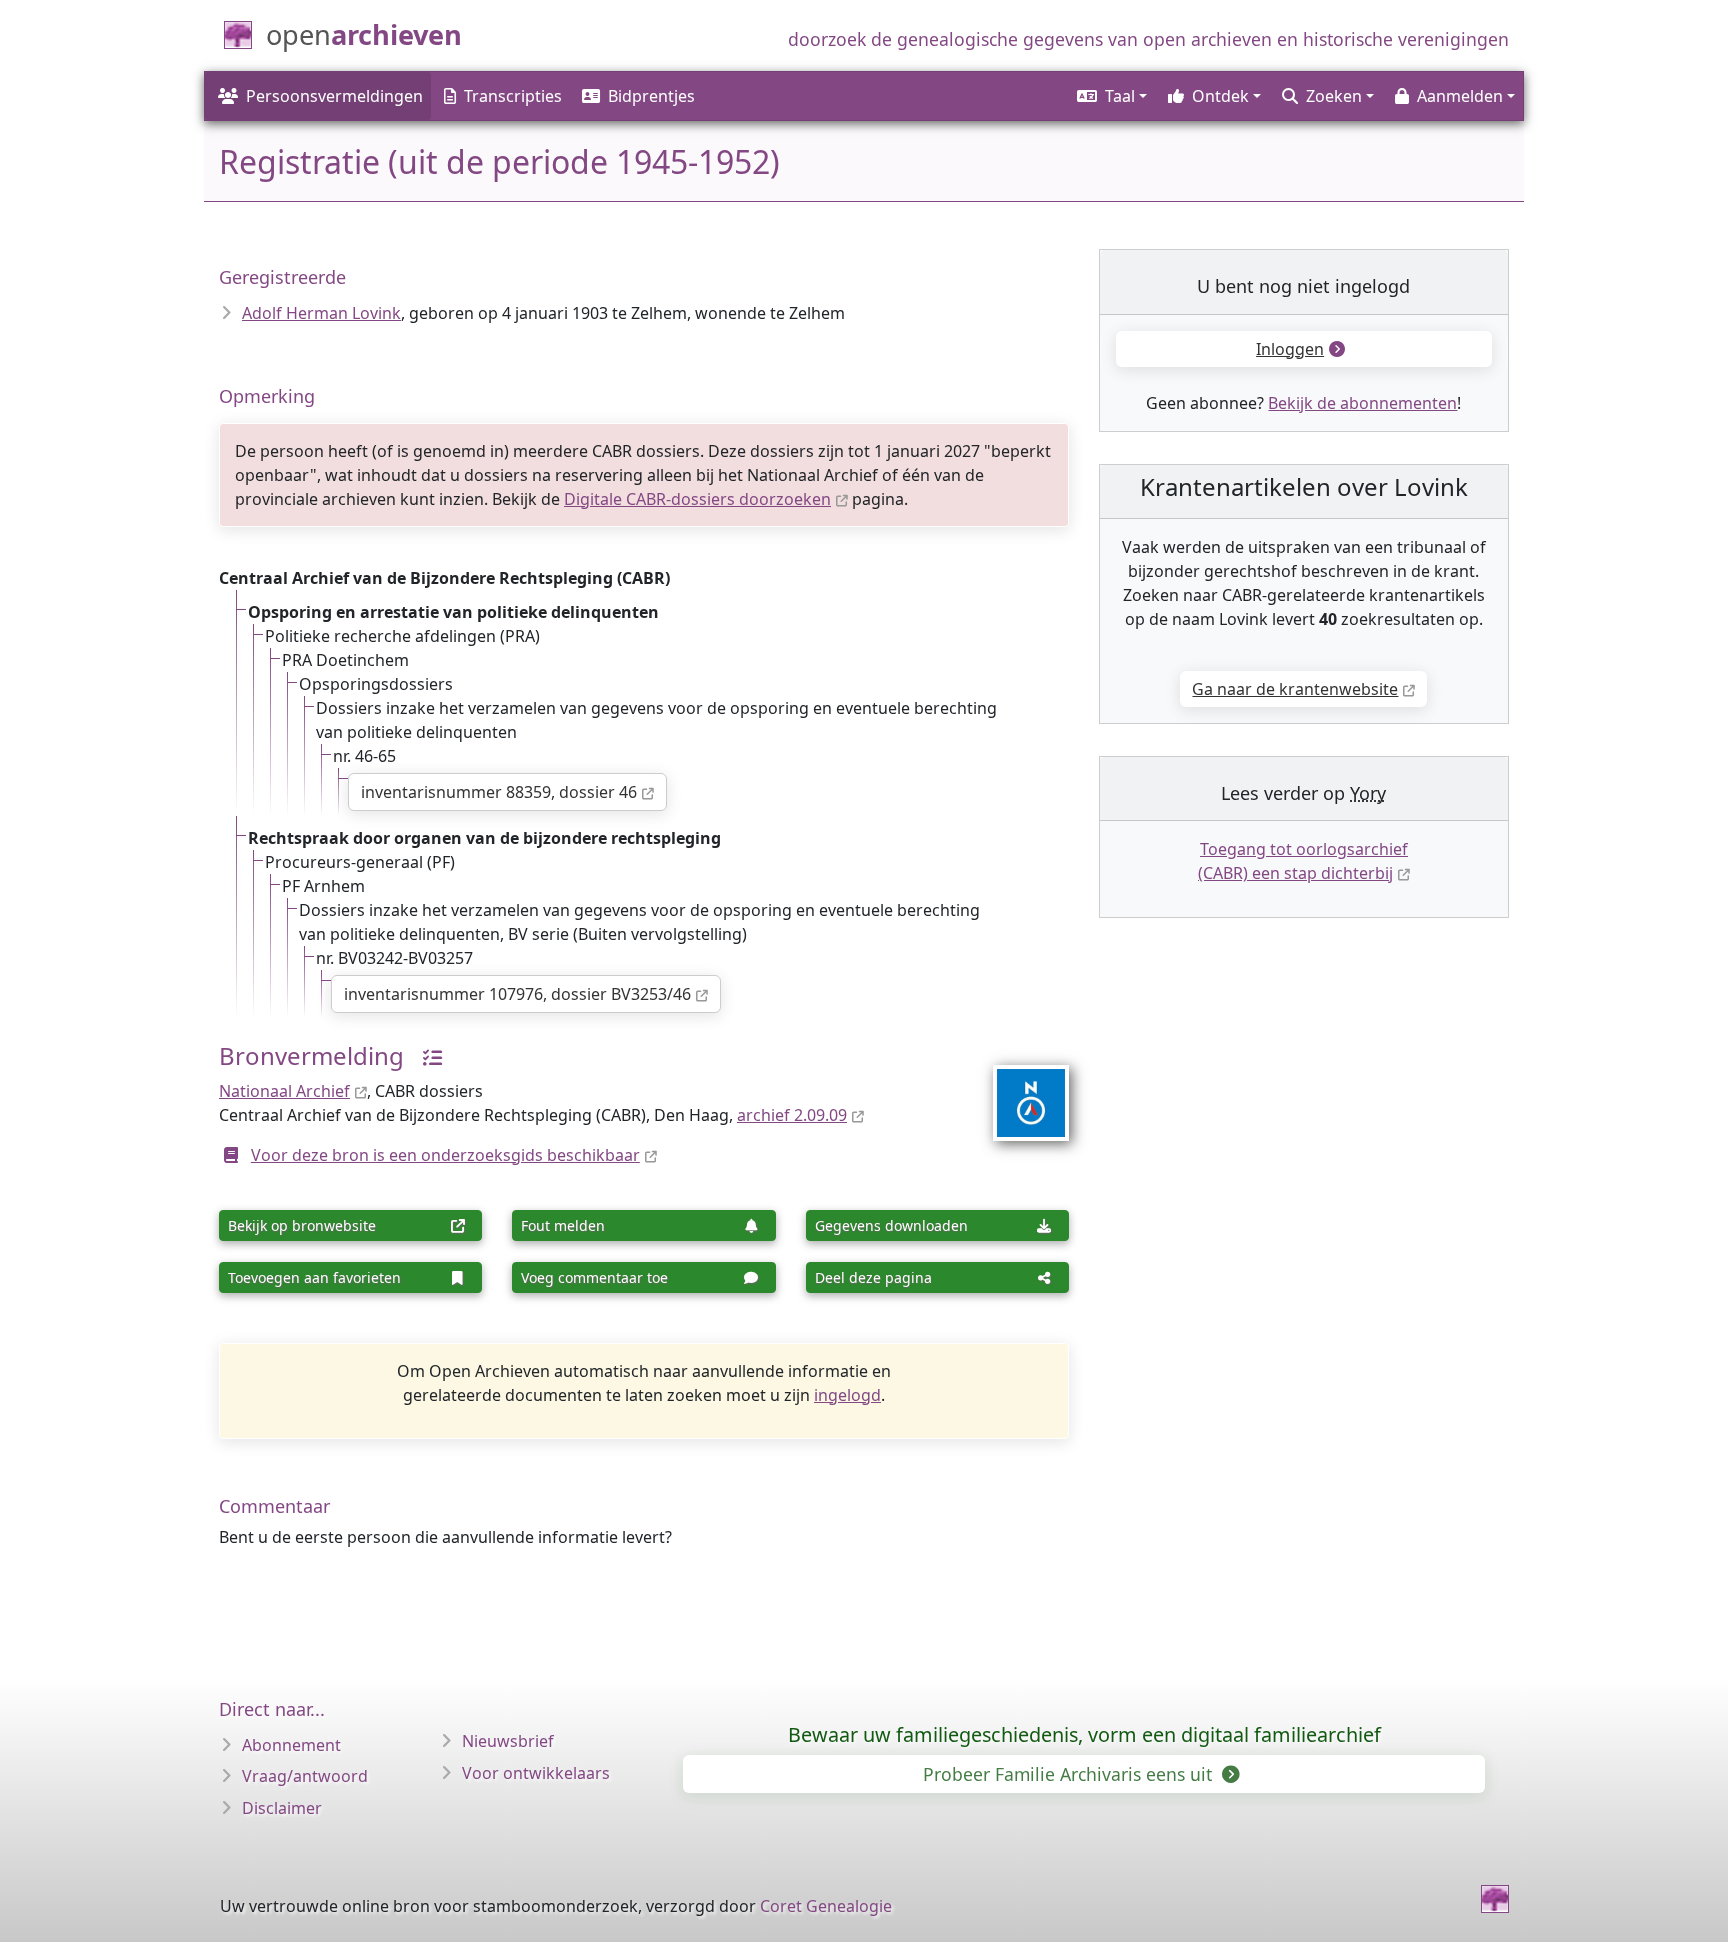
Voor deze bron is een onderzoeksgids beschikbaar (445, 1155)
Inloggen (1290, 349)
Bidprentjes (651, 96)
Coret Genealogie (826, 1906)
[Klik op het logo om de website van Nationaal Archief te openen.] (1018, 1090)
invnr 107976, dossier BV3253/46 (517, 994)
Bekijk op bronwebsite (302, 1225)
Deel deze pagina (873, 1277)
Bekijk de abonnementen (1362, 403)
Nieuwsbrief (508, 1741)
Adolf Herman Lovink (321, 313)
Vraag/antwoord (305, 1776)
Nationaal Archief (284, 1091)
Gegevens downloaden (891, 1225)
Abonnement (291, 1745)
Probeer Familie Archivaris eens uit (1070, 1774)
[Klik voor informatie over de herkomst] (425, 1055)
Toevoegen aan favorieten (314, 1277)
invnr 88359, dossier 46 (499, 792)
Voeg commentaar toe (594, 1277)
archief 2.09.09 (792, 1115)
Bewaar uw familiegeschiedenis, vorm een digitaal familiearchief (1084, 1734)
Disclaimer (282, 1808)
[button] (1110, 96)
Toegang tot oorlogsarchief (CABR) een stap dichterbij (1303, 861)
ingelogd (847, 1395)
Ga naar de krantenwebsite (1295, 689)
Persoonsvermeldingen (334, 96)
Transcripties (513, 96)
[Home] (1495, 1899)
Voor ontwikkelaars (536, 1773)
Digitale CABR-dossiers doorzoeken (697, 499)
